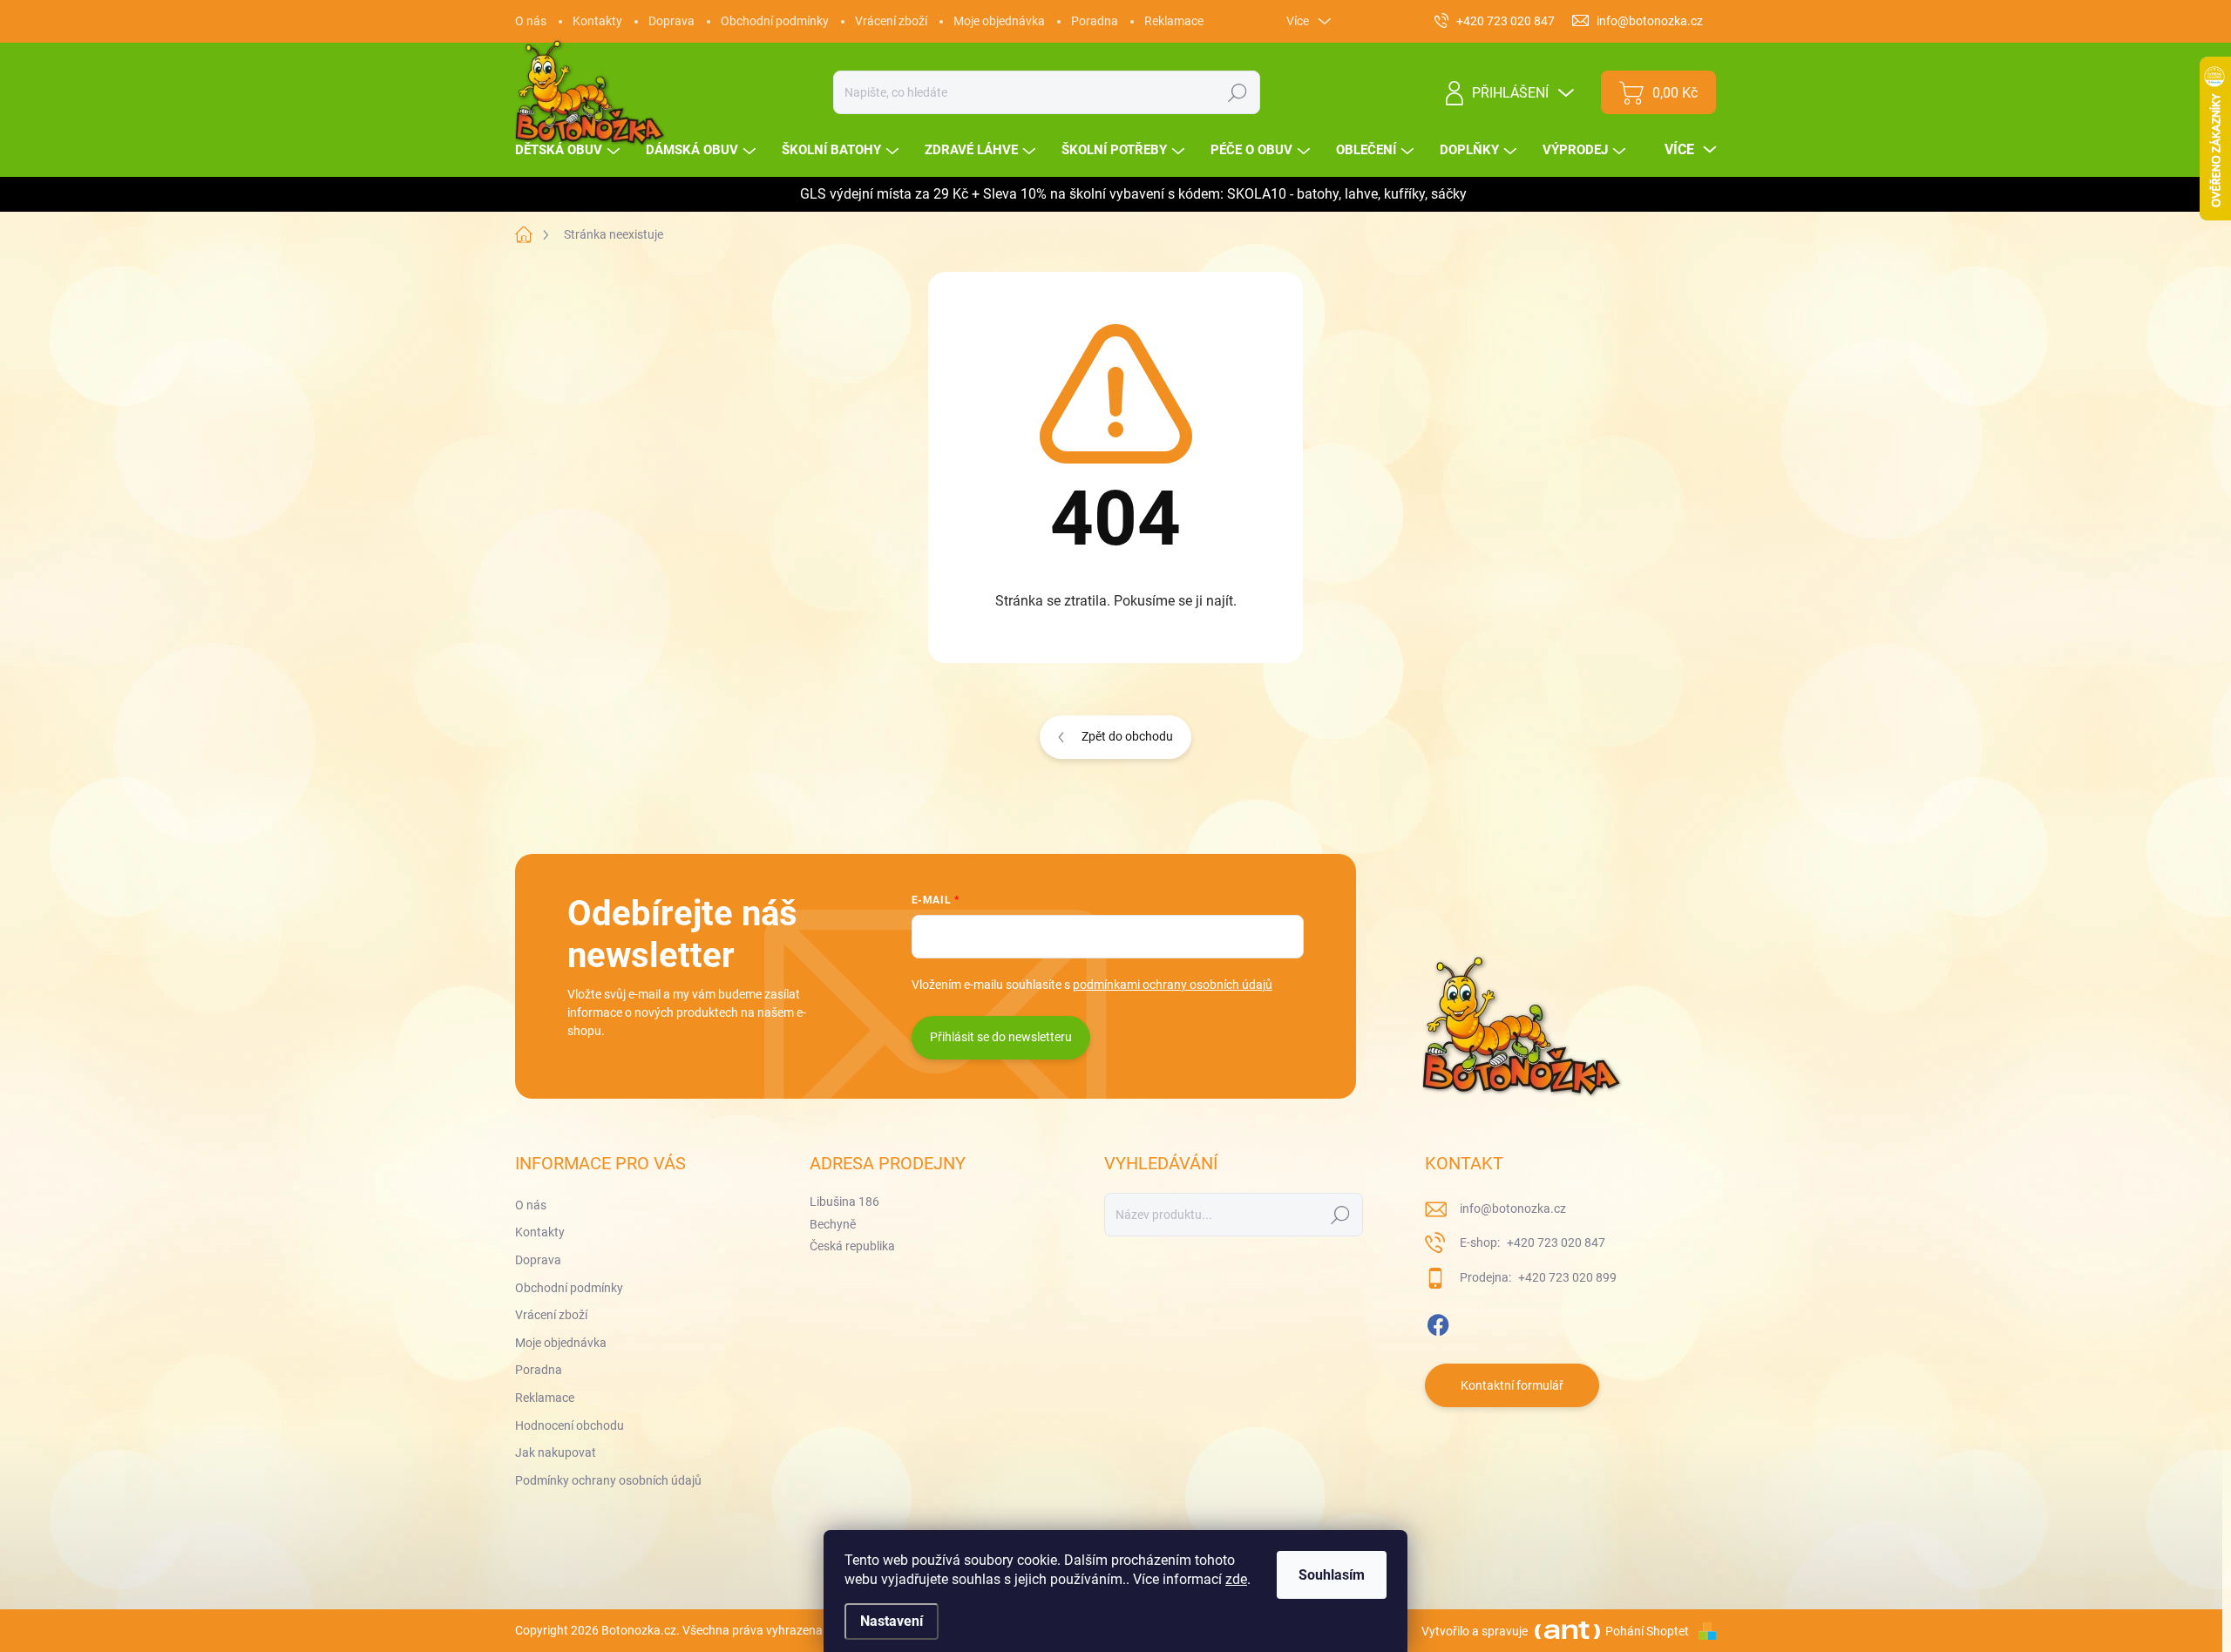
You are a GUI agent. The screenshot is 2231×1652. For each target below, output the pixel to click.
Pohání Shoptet (1648, 1631)
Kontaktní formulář (1512, 1385)
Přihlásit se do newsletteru (1001, 1037)
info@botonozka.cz (1513, 1209)
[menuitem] (570, 150)
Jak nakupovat (556, 1452)
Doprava (671, 21)
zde (1236, 1579)
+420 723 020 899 (1566, 1277)
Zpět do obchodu (1127, 736)
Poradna (1095, 21)
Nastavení (892, 1621)
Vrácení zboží (891, 21)
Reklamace (1174, 21)
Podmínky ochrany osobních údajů (608, 1480)
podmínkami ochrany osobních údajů (1173, 985)
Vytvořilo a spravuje (1475, 1631)
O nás (531, 21)
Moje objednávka (999, 21)
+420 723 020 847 (1555, 1242)
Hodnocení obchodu (570, 1425)
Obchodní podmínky (775, 21)
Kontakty (597, 21)
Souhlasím (1332, 1575)
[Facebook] (1438, 1322)
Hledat (1238, 92)
